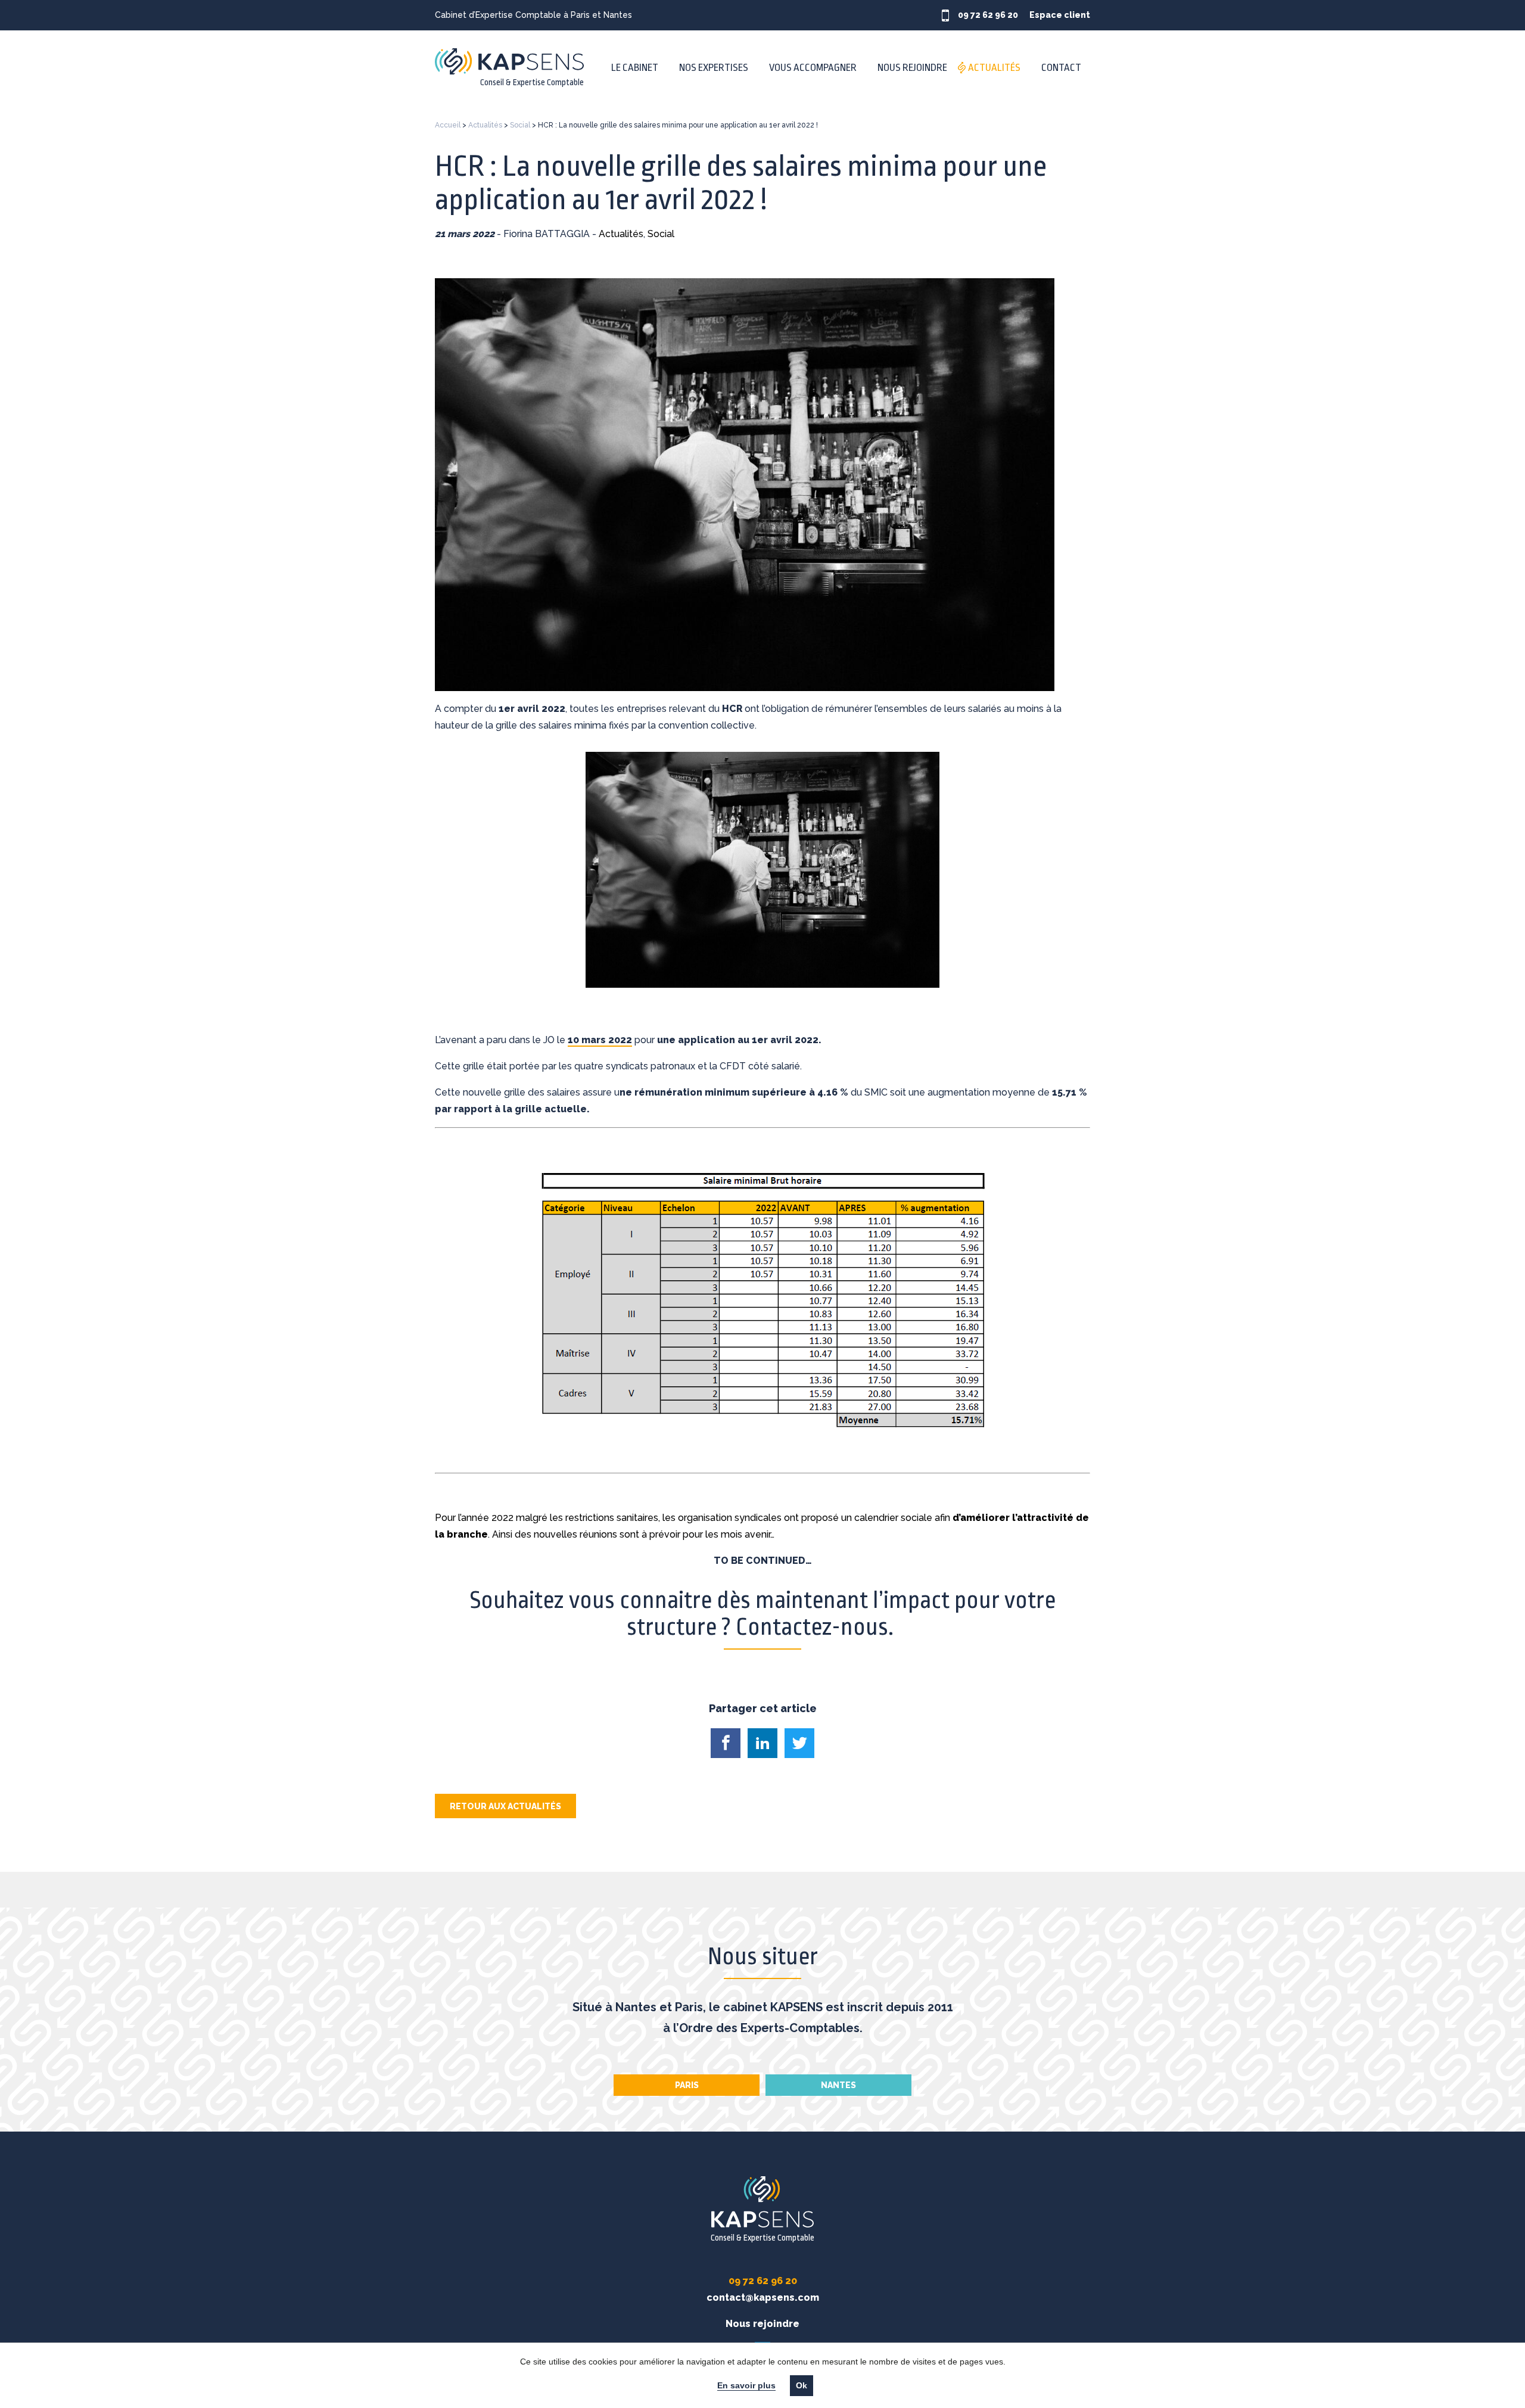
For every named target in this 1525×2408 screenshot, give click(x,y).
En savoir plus (746, 2386)
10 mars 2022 (600, 1040)
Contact (1061, 68)
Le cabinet (635, 68)
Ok (802, 2386)
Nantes (838, 2085)
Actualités (994, 68)
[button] (726, 1743)
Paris (687, 2085)
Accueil (448, 125)
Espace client (1060, 15)
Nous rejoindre (912, 68)
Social (520, 125)
